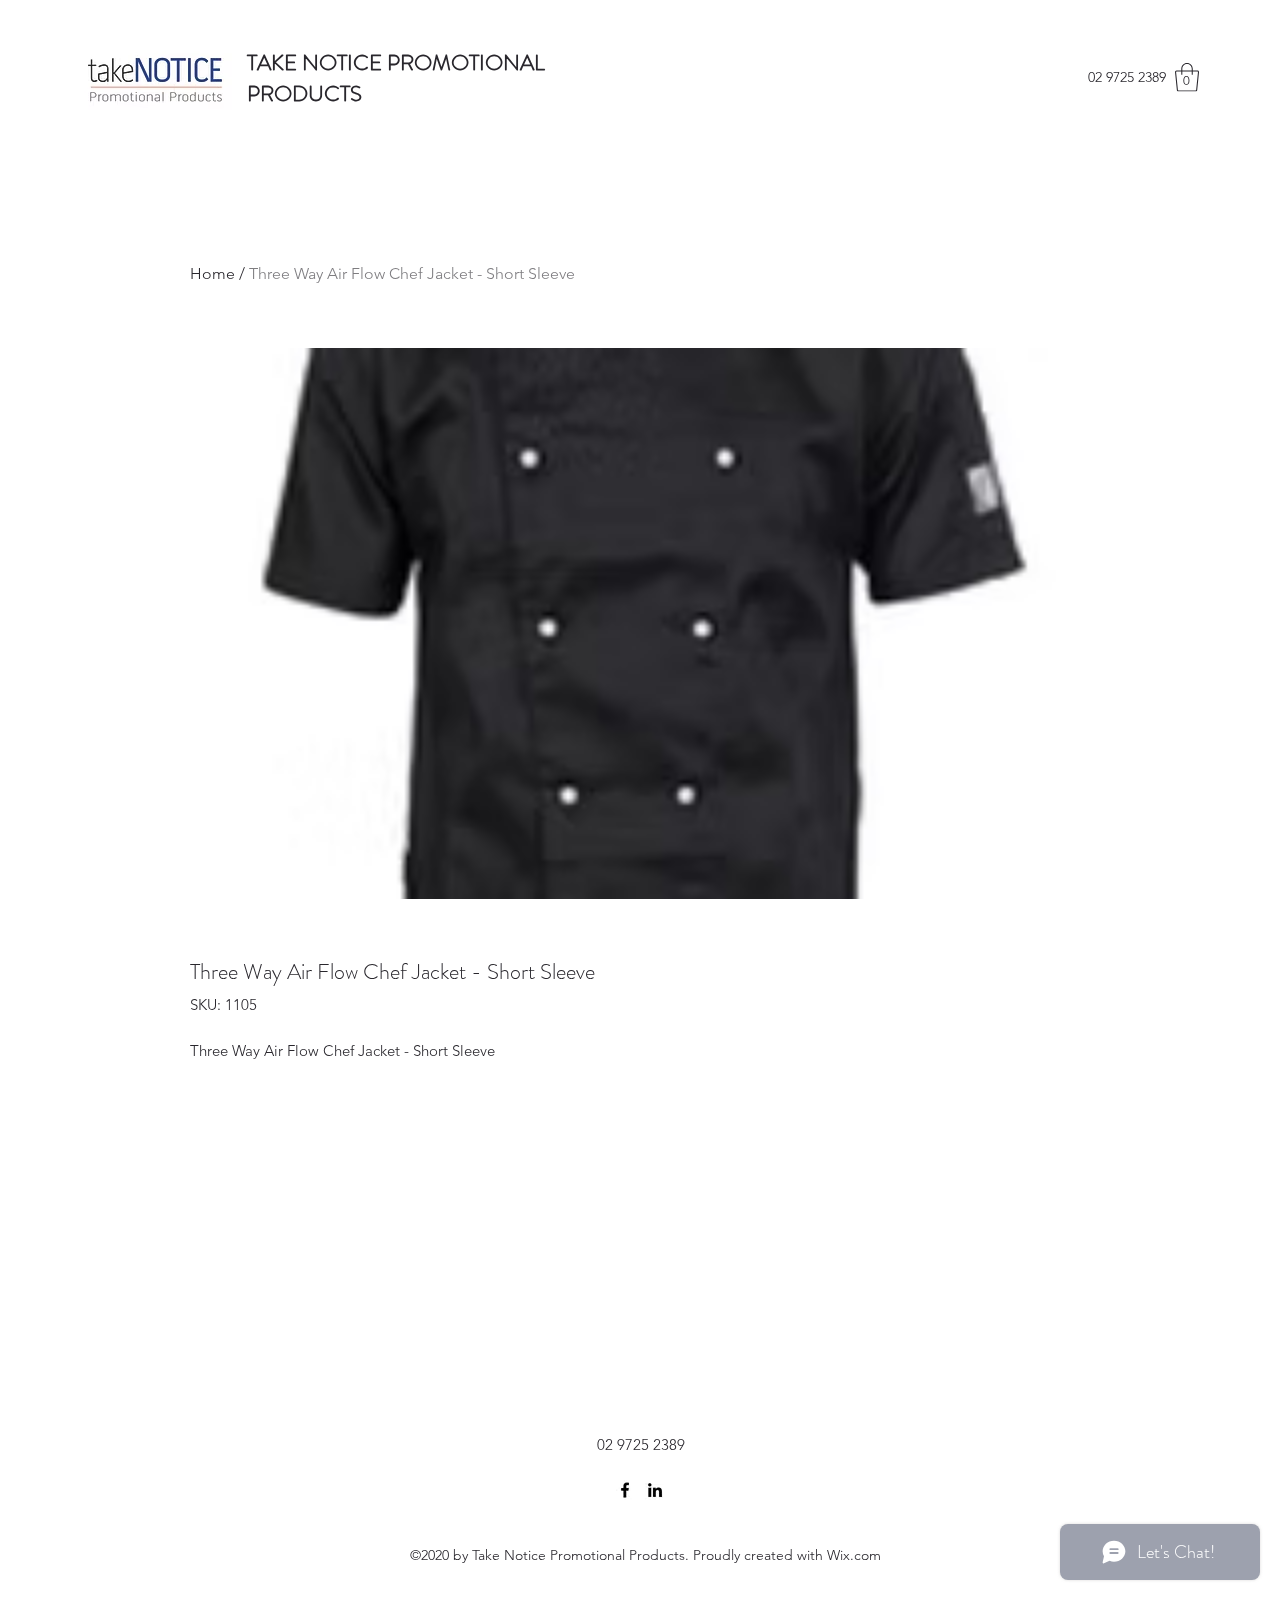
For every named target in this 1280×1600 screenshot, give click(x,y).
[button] (1187, 77)
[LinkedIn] (655, 1490)
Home (212, 273)
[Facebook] (625, 1490)
